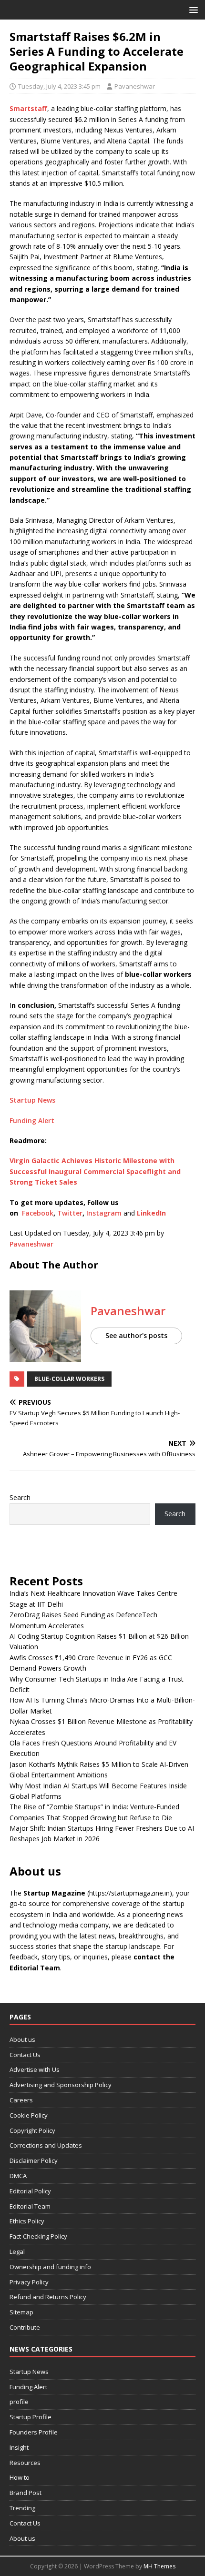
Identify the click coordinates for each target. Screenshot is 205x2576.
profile (19, 2402)
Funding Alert (32, 1121)
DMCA (18, 2176)
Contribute (25, 2327)
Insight (19, 2447)
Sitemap (21, 2312)
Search (20, 1497)
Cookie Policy (29, 2115)
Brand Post (26, 2493)
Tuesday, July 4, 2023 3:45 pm (59, 86)
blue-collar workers (69, 1379)
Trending (22, 2508)
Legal (17, 2251)
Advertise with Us (35, 2069)
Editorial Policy (30, 2191)
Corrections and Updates (46, 2145)
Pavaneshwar (135, 86)
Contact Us (25, 2055)
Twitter (69, 1213)
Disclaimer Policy (34, 2160)
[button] (192, 9)
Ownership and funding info (50, 2267)
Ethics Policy (27, 2221)
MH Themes (159, 2566)
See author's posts (136, 1335)
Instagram (104, 1213)
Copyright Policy (32, 2130)
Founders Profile (34, 2432)
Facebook (38, 1213)
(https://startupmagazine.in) (130, 1893)
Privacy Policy (29, 2282)
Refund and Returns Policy (48, 2297)
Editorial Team (30, 2206)
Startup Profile (31, 2417)
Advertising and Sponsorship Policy (61, 2085)
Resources (25, 2463)
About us (22, 2039)
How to (20, 2477)
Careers (21, 2100)
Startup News (32, 1100)
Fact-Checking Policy (38, 2236)
